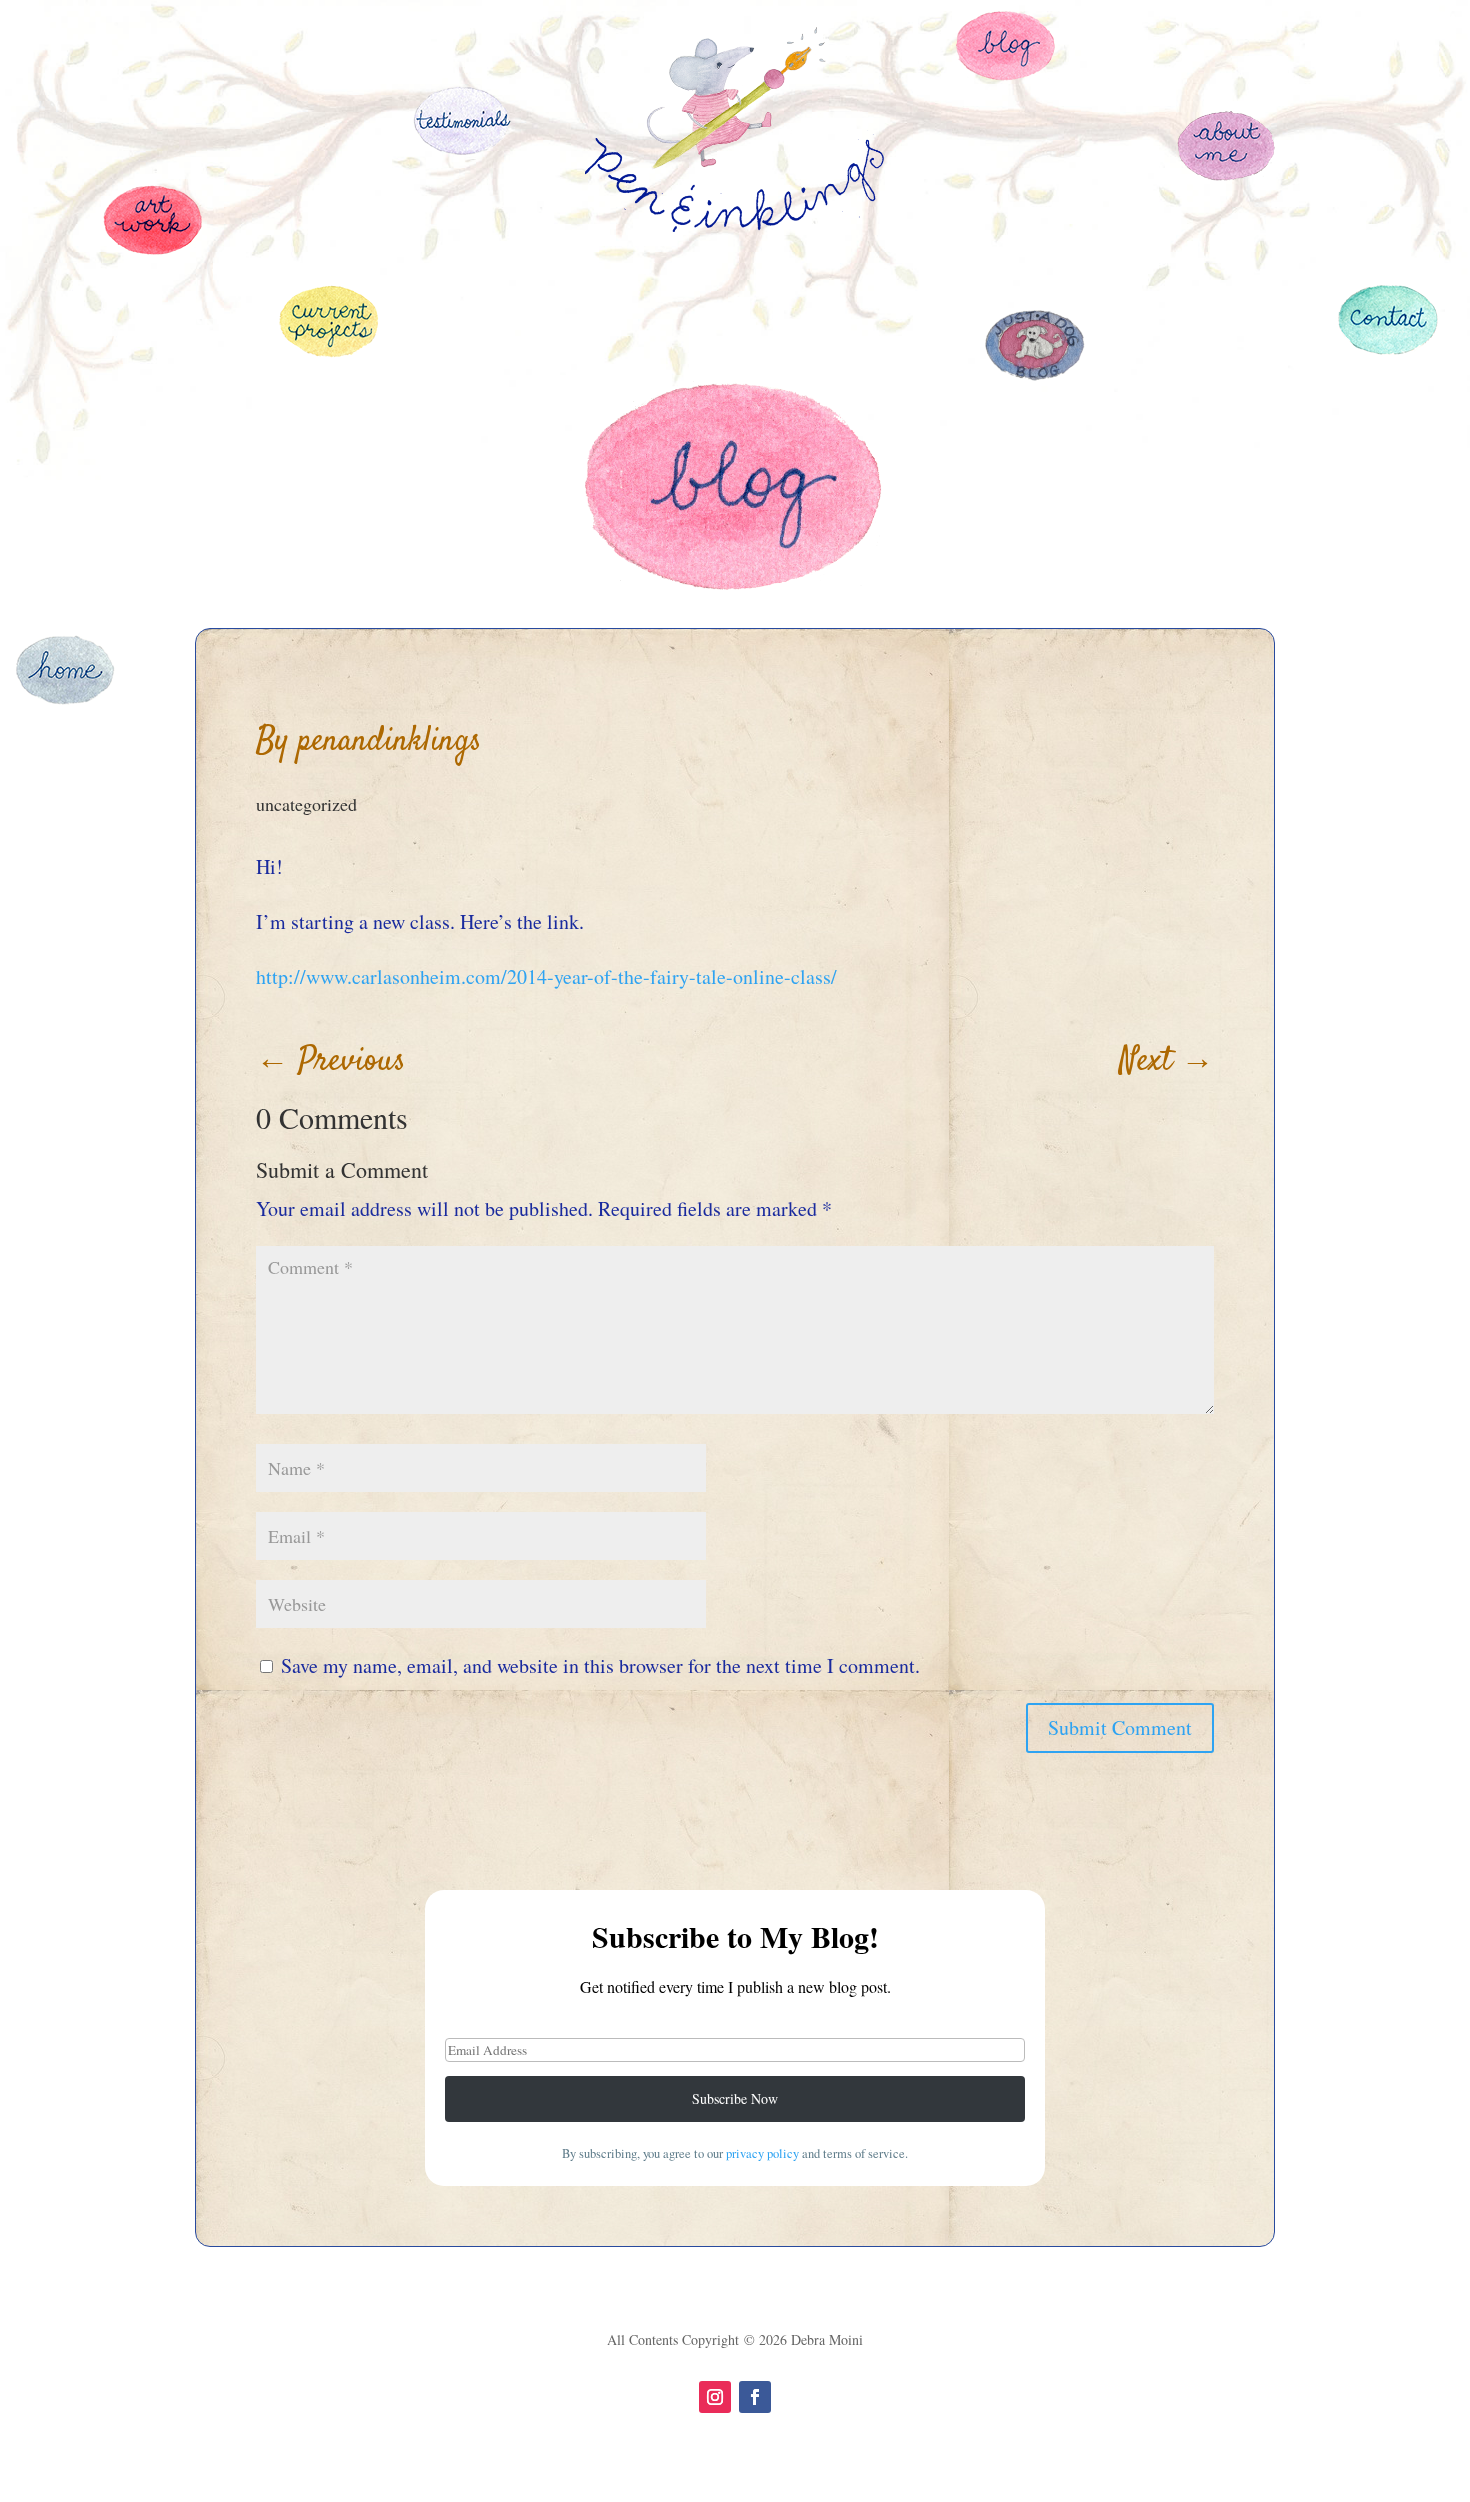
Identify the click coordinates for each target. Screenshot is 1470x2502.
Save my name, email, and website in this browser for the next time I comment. (600, 1665)
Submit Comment (1120, 1727)
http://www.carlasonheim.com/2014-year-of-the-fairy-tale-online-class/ (546, 976)
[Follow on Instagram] (715, 2397)
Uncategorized (306, 804)
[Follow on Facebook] (755, 2397)
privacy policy (762, 2153)
